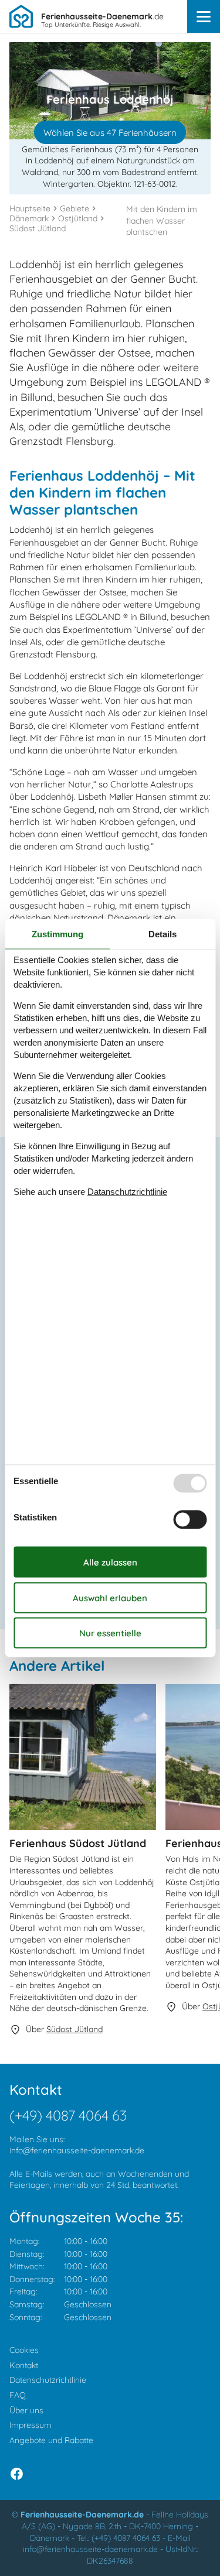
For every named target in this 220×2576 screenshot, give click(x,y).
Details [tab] (163, 934)
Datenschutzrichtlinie (48, 2380)
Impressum (31, 2425)
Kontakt (24, 2365)
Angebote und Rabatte (51, 2440)
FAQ (18, 2395)
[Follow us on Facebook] (17, 2474)
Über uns (26, 2410)
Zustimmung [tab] (57, 934)
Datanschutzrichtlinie (127, 1191)
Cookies (24, 2350)
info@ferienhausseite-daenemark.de (77, 2150)
